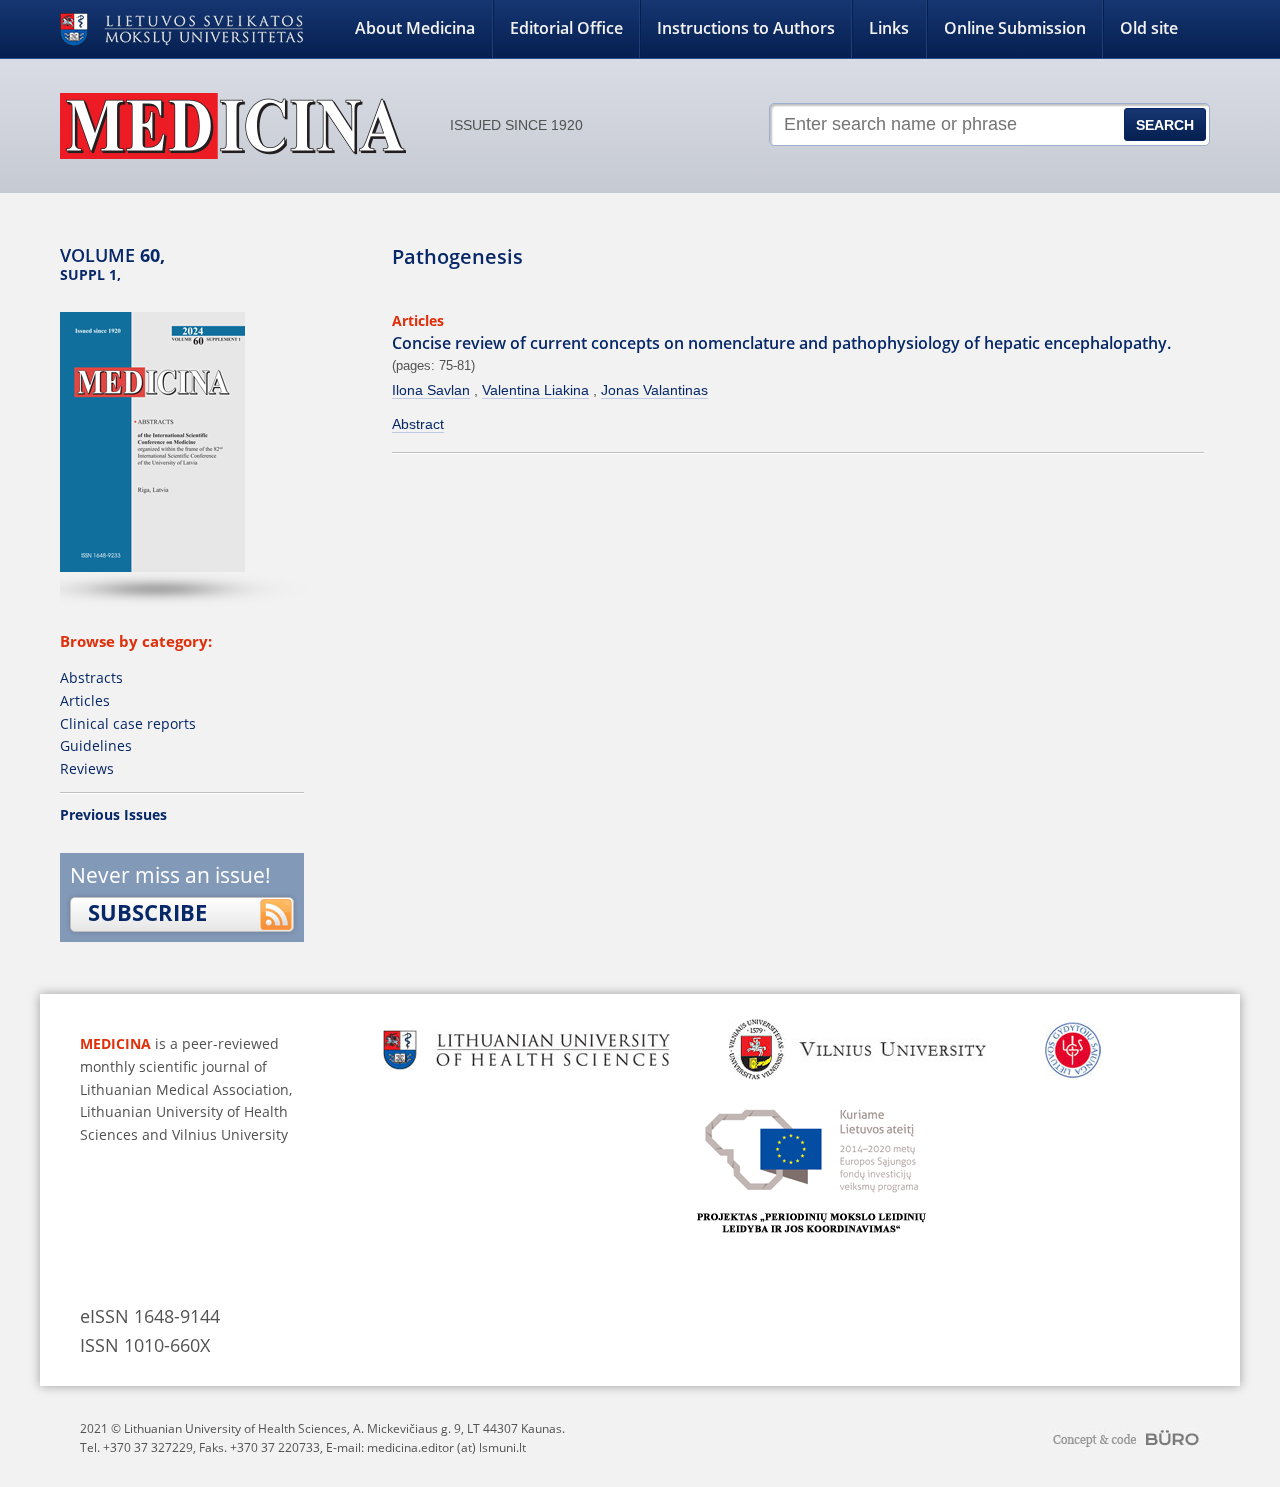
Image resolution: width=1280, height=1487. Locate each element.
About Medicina (415, 28)
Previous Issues (113, 814)
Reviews (87, 768)
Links (889, 28)
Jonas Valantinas (654, 390)
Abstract (418, 424)
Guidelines (96, 745)
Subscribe (147, 912)
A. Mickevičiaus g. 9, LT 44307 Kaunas (457, 1428)
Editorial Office (566, 28)
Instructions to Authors (746, 28)
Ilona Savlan (431, 390)
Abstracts (91, 677)
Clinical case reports (128, 723)
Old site (1149, 28)
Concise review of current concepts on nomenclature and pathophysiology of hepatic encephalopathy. (781, 343)
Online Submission (1015, 28)
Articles (85, 700)
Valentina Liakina (535, 390)
